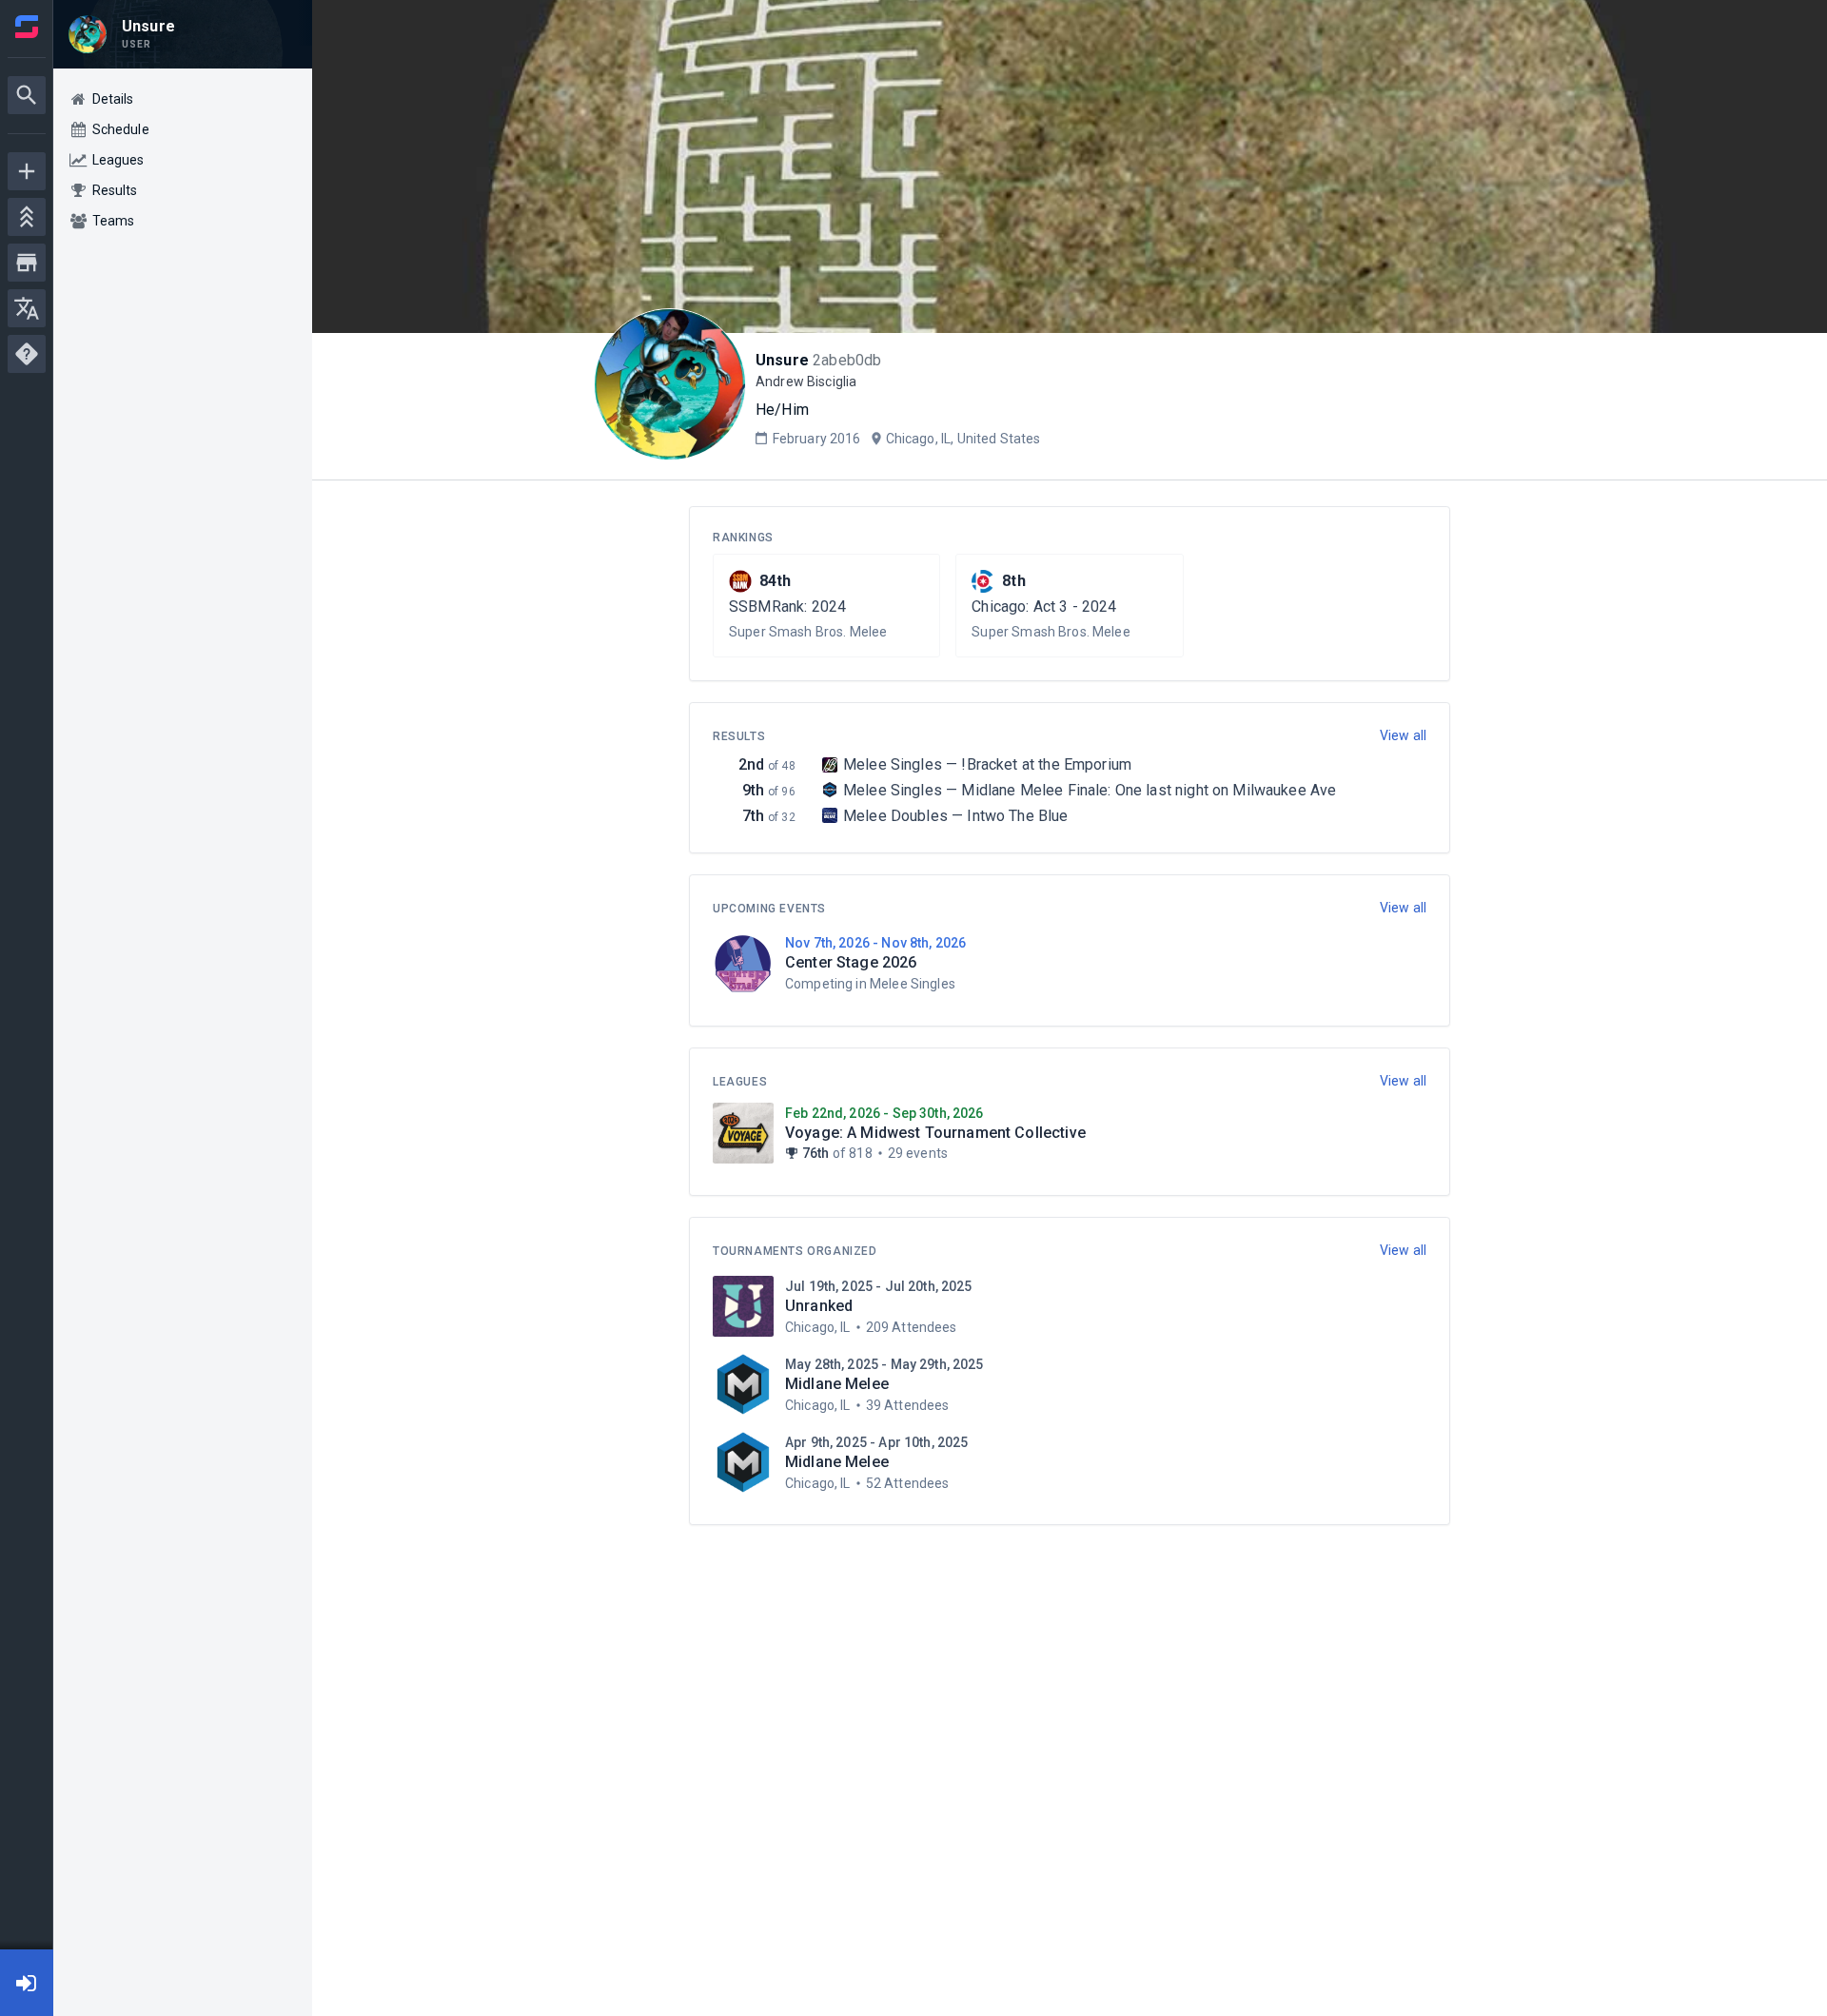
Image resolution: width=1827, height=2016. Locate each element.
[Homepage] (27, 27)
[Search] (27, 95)
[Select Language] (27, 308)
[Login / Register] (27, 1983)
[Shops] (27, 263)
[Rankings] (27, 217)
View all (1403, 735)
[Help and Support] (27, 354)
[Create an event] (27, 171)
